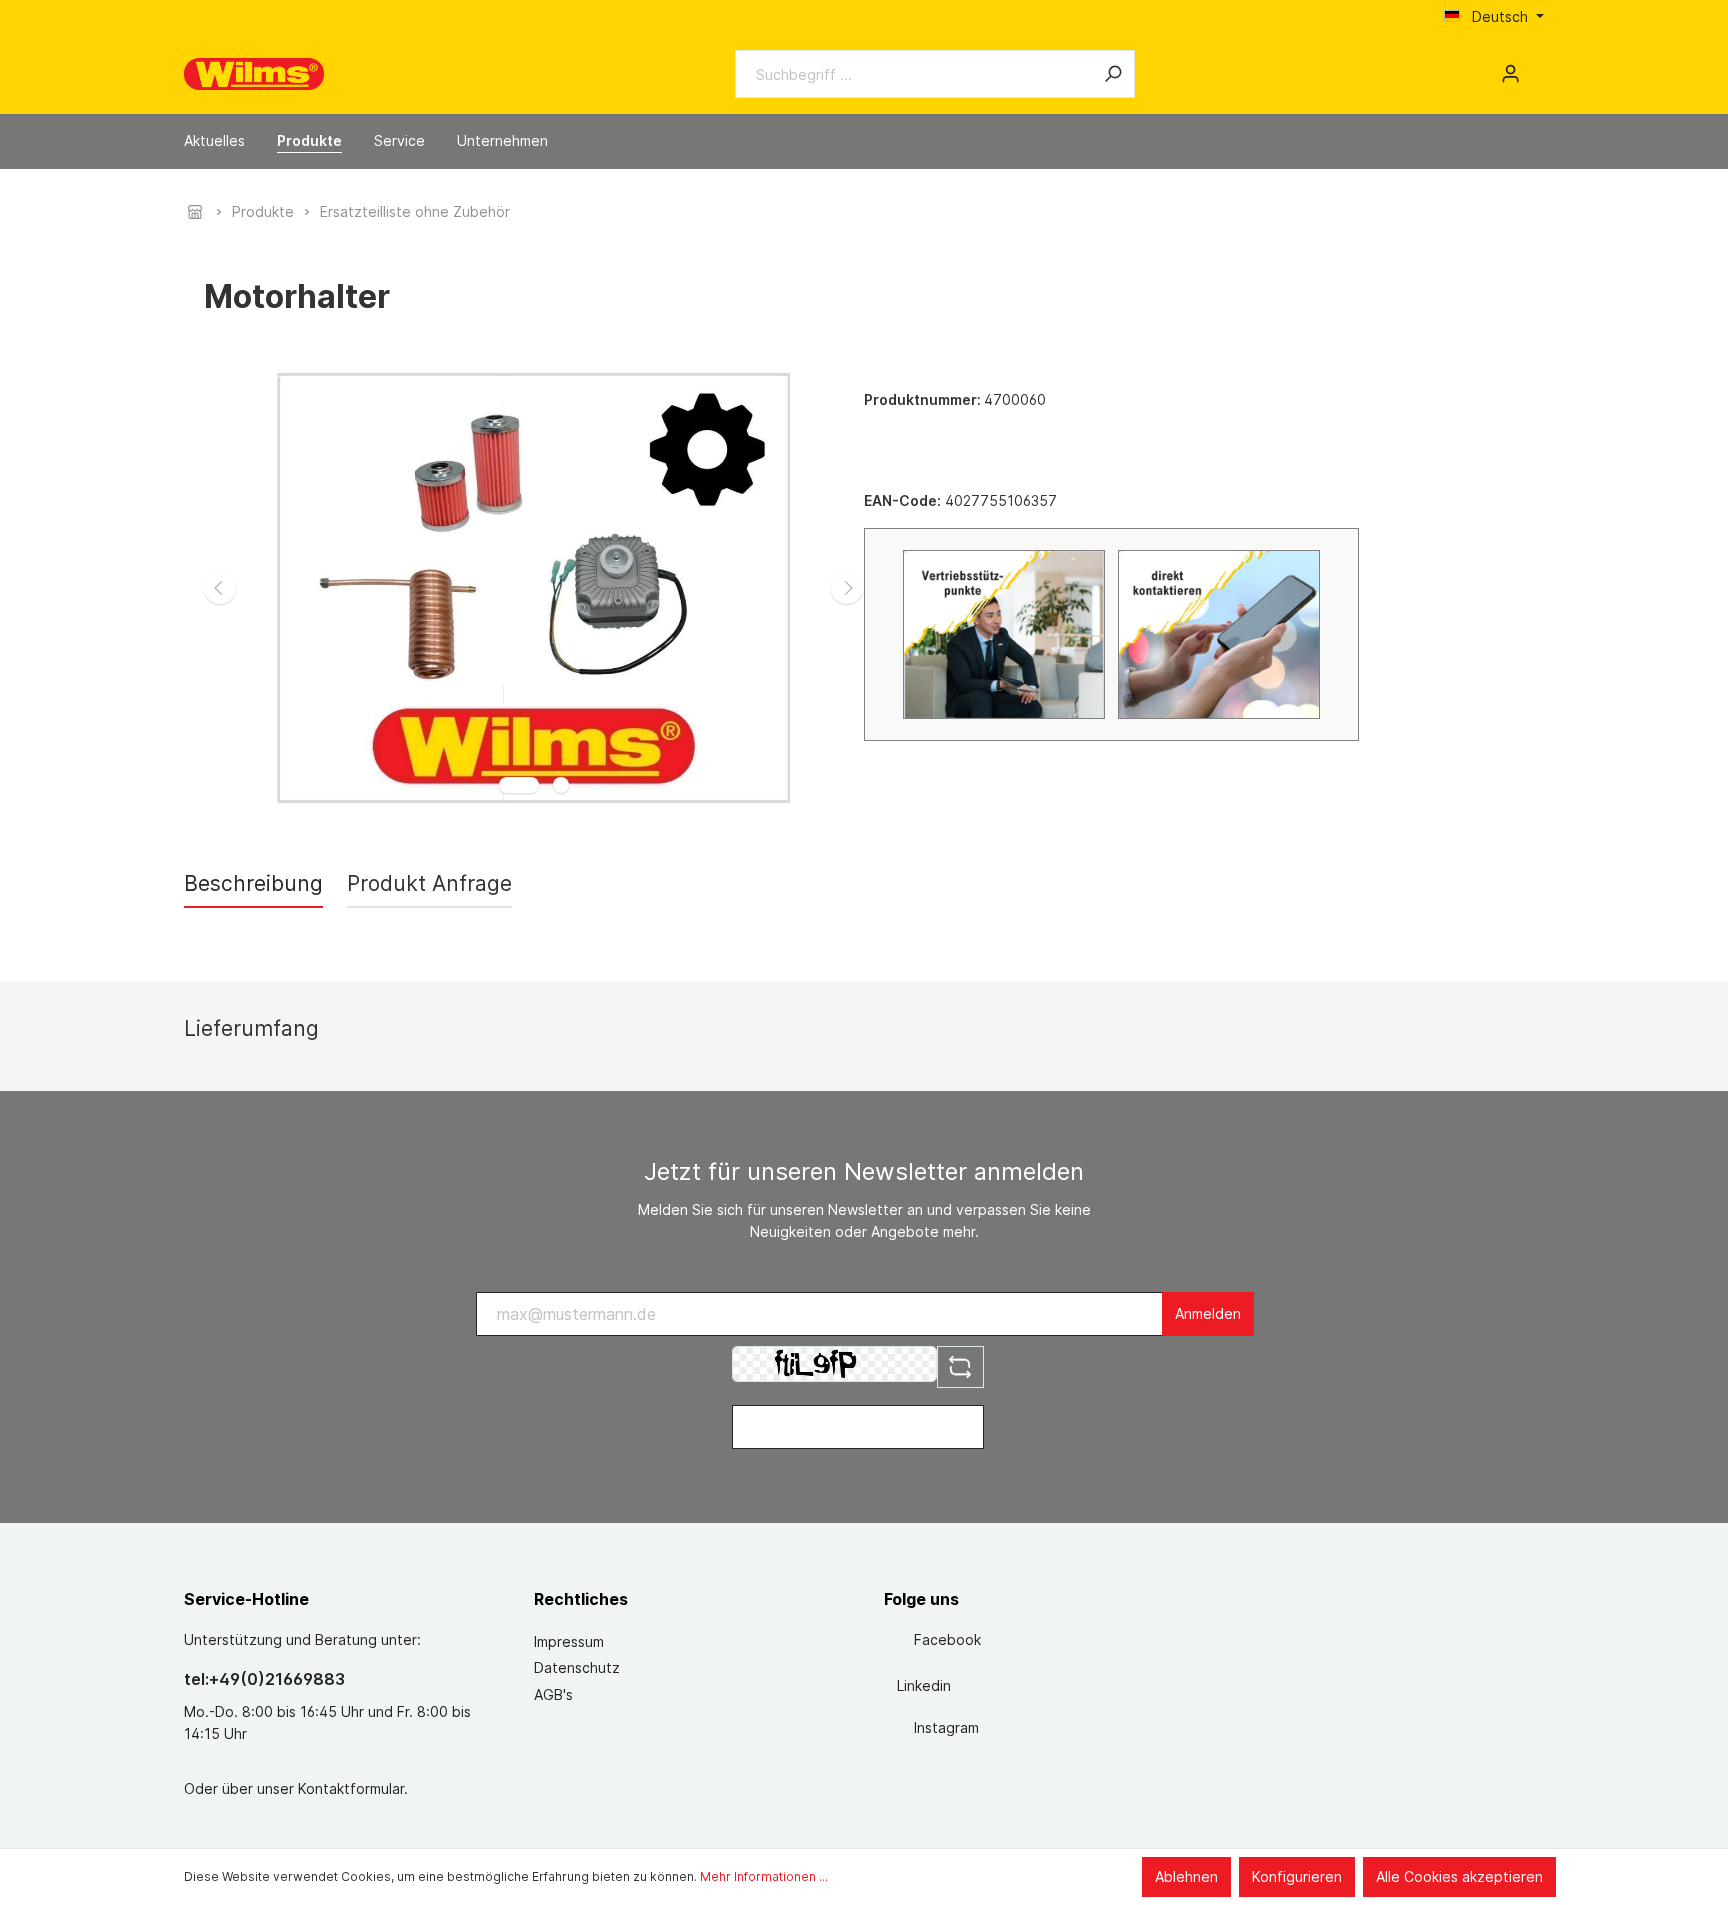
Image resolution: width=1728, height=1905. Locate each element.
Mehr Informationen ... (764, 1876)
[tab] (253, 883)
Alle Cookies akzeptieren (1459, 1876)
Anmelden (1208, 1313)
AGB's (553, 1694)
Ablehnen (1186, 1876)
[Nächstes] (847, 588)
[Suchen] (1113, 74)
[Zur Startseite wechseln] (254, 74)
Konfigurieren (1297, 1876)
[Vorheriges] (220, 588)
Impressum (569, 1641)
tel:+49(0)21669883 (264, 1679)
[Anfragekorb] (1536, 67)
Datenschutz (577, 1667)
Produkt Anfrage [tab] (429, 883)
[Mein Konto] (1510, 74)
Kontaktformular (351, 1788)
